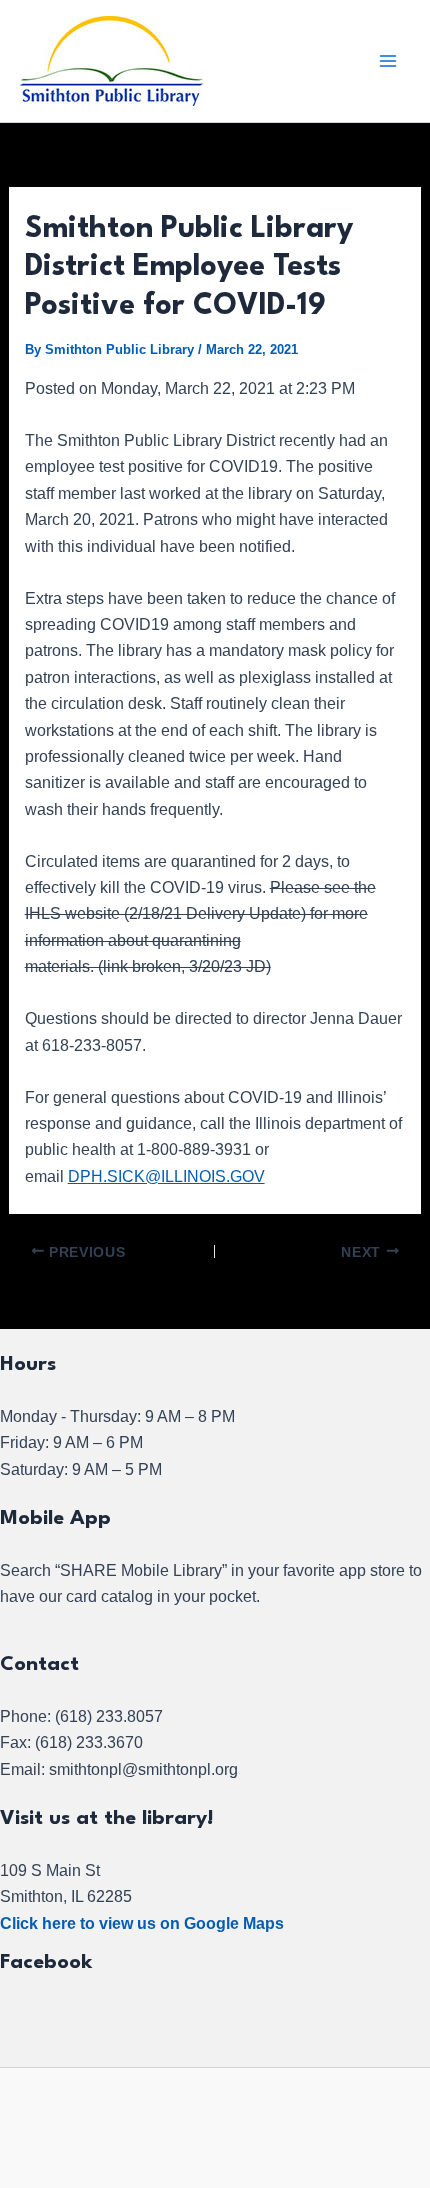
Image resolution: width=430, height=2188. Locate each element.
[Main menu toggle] (388, 61)
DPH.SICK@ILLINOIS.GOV (166, 1176)
